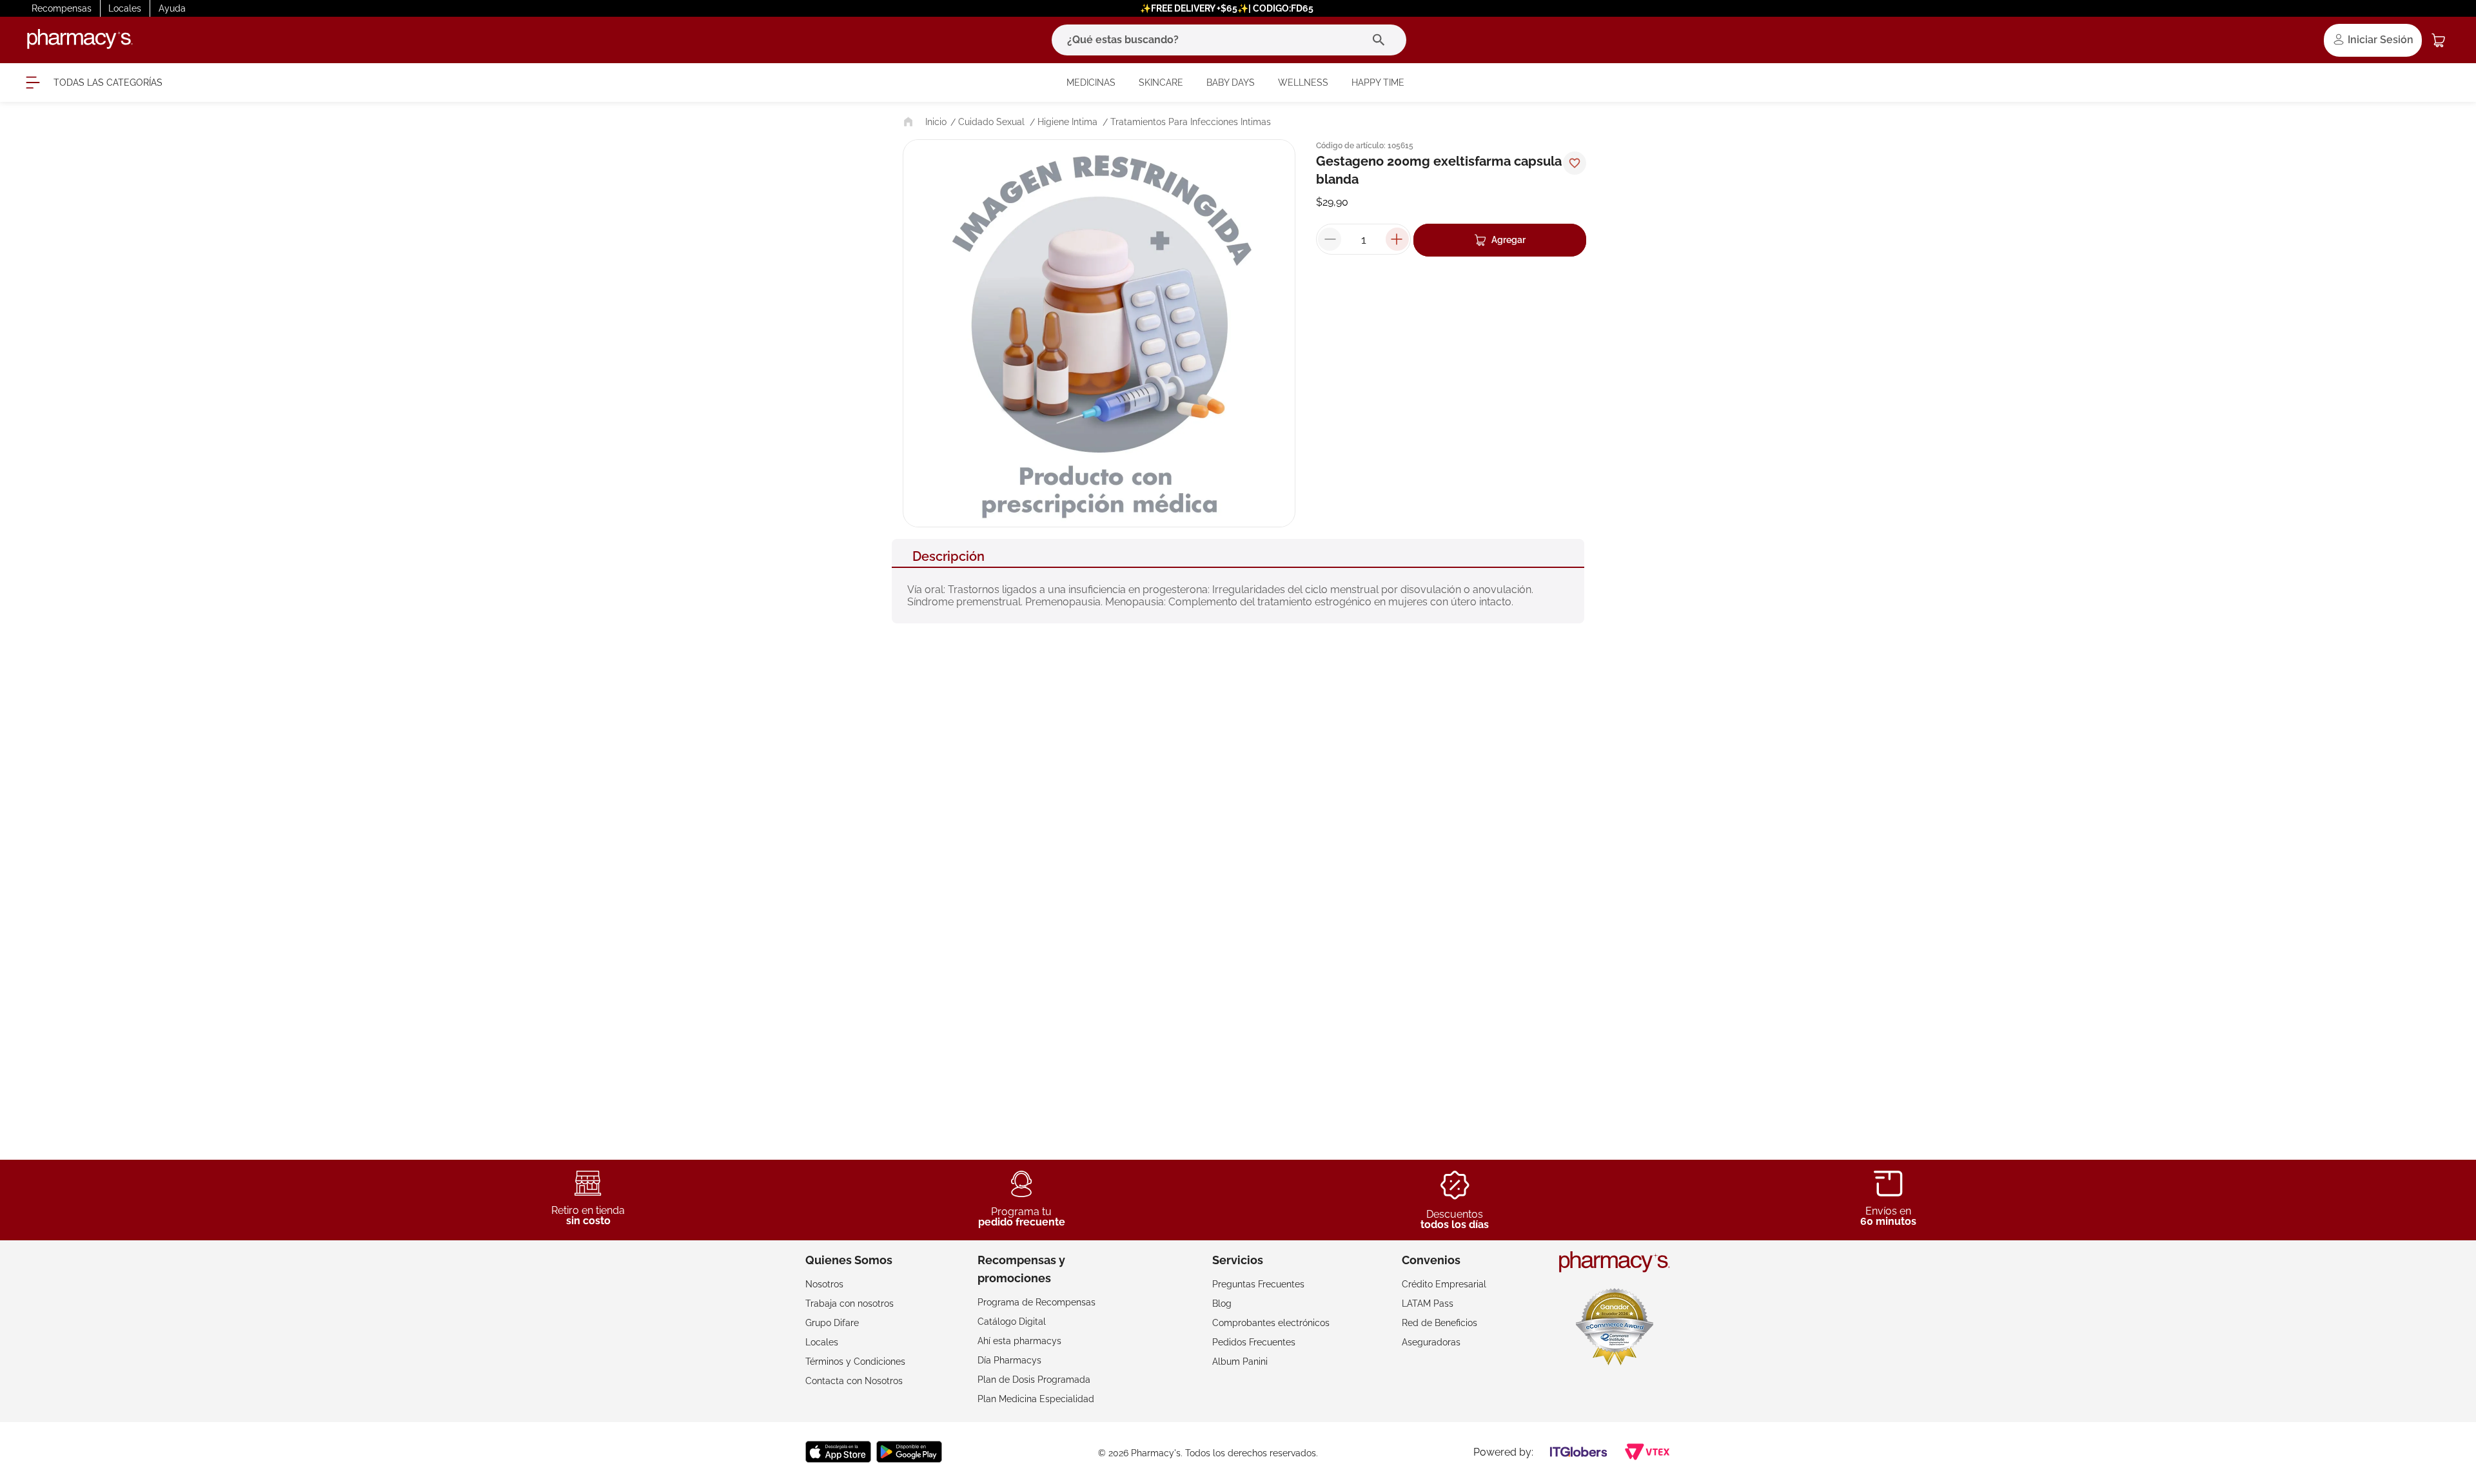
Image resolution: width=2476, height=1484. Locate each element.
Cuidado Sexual (991, 122)
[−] (1330, 239)
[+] (1397, 239)
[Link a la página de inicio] (924, 122)
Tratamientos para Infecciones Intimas (1191, 122)
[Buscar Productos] (1381, 40)
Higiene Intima (1067, 122)
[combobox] (1229, 40)
